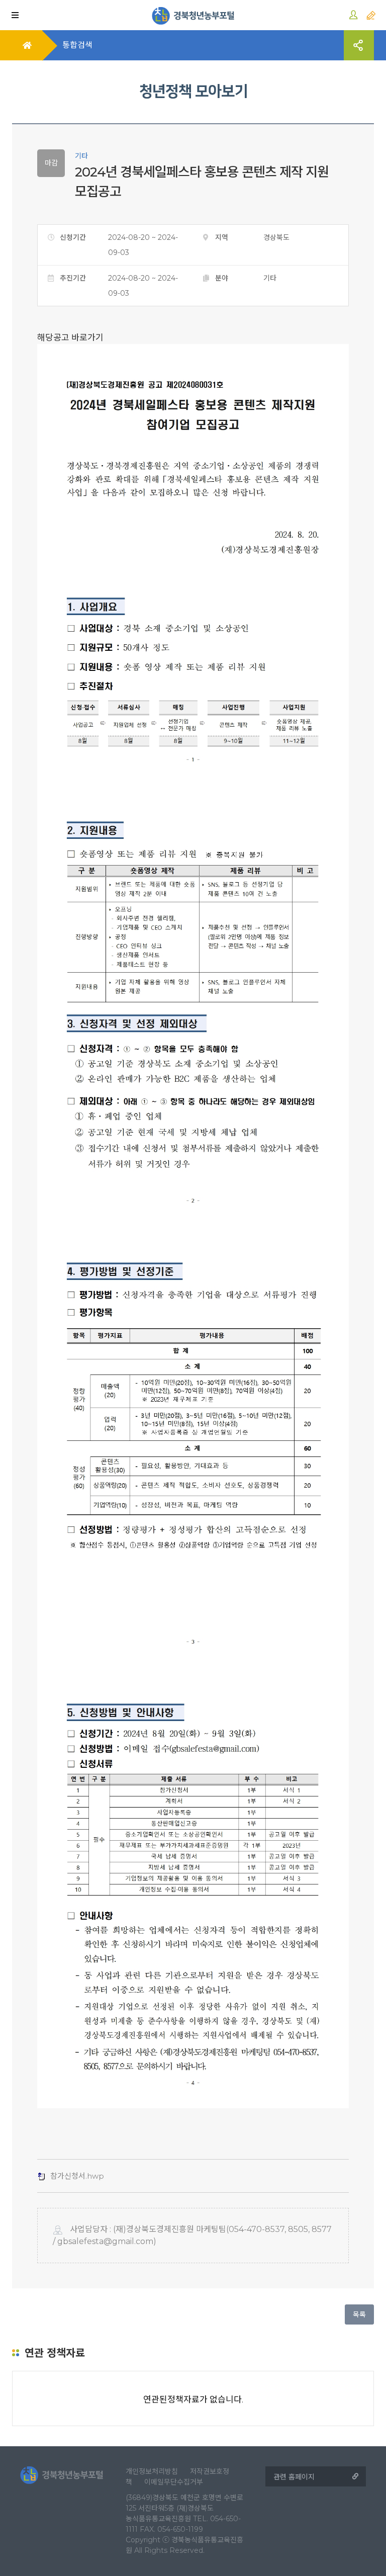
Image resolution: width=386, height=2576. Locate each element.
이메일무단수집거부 (174, 2482)
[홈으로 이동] (193, 15)
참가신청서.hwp (77, 2176)
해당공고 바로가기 (70, 337)
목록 (359, 2314)
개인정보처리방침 (152, 2471)
